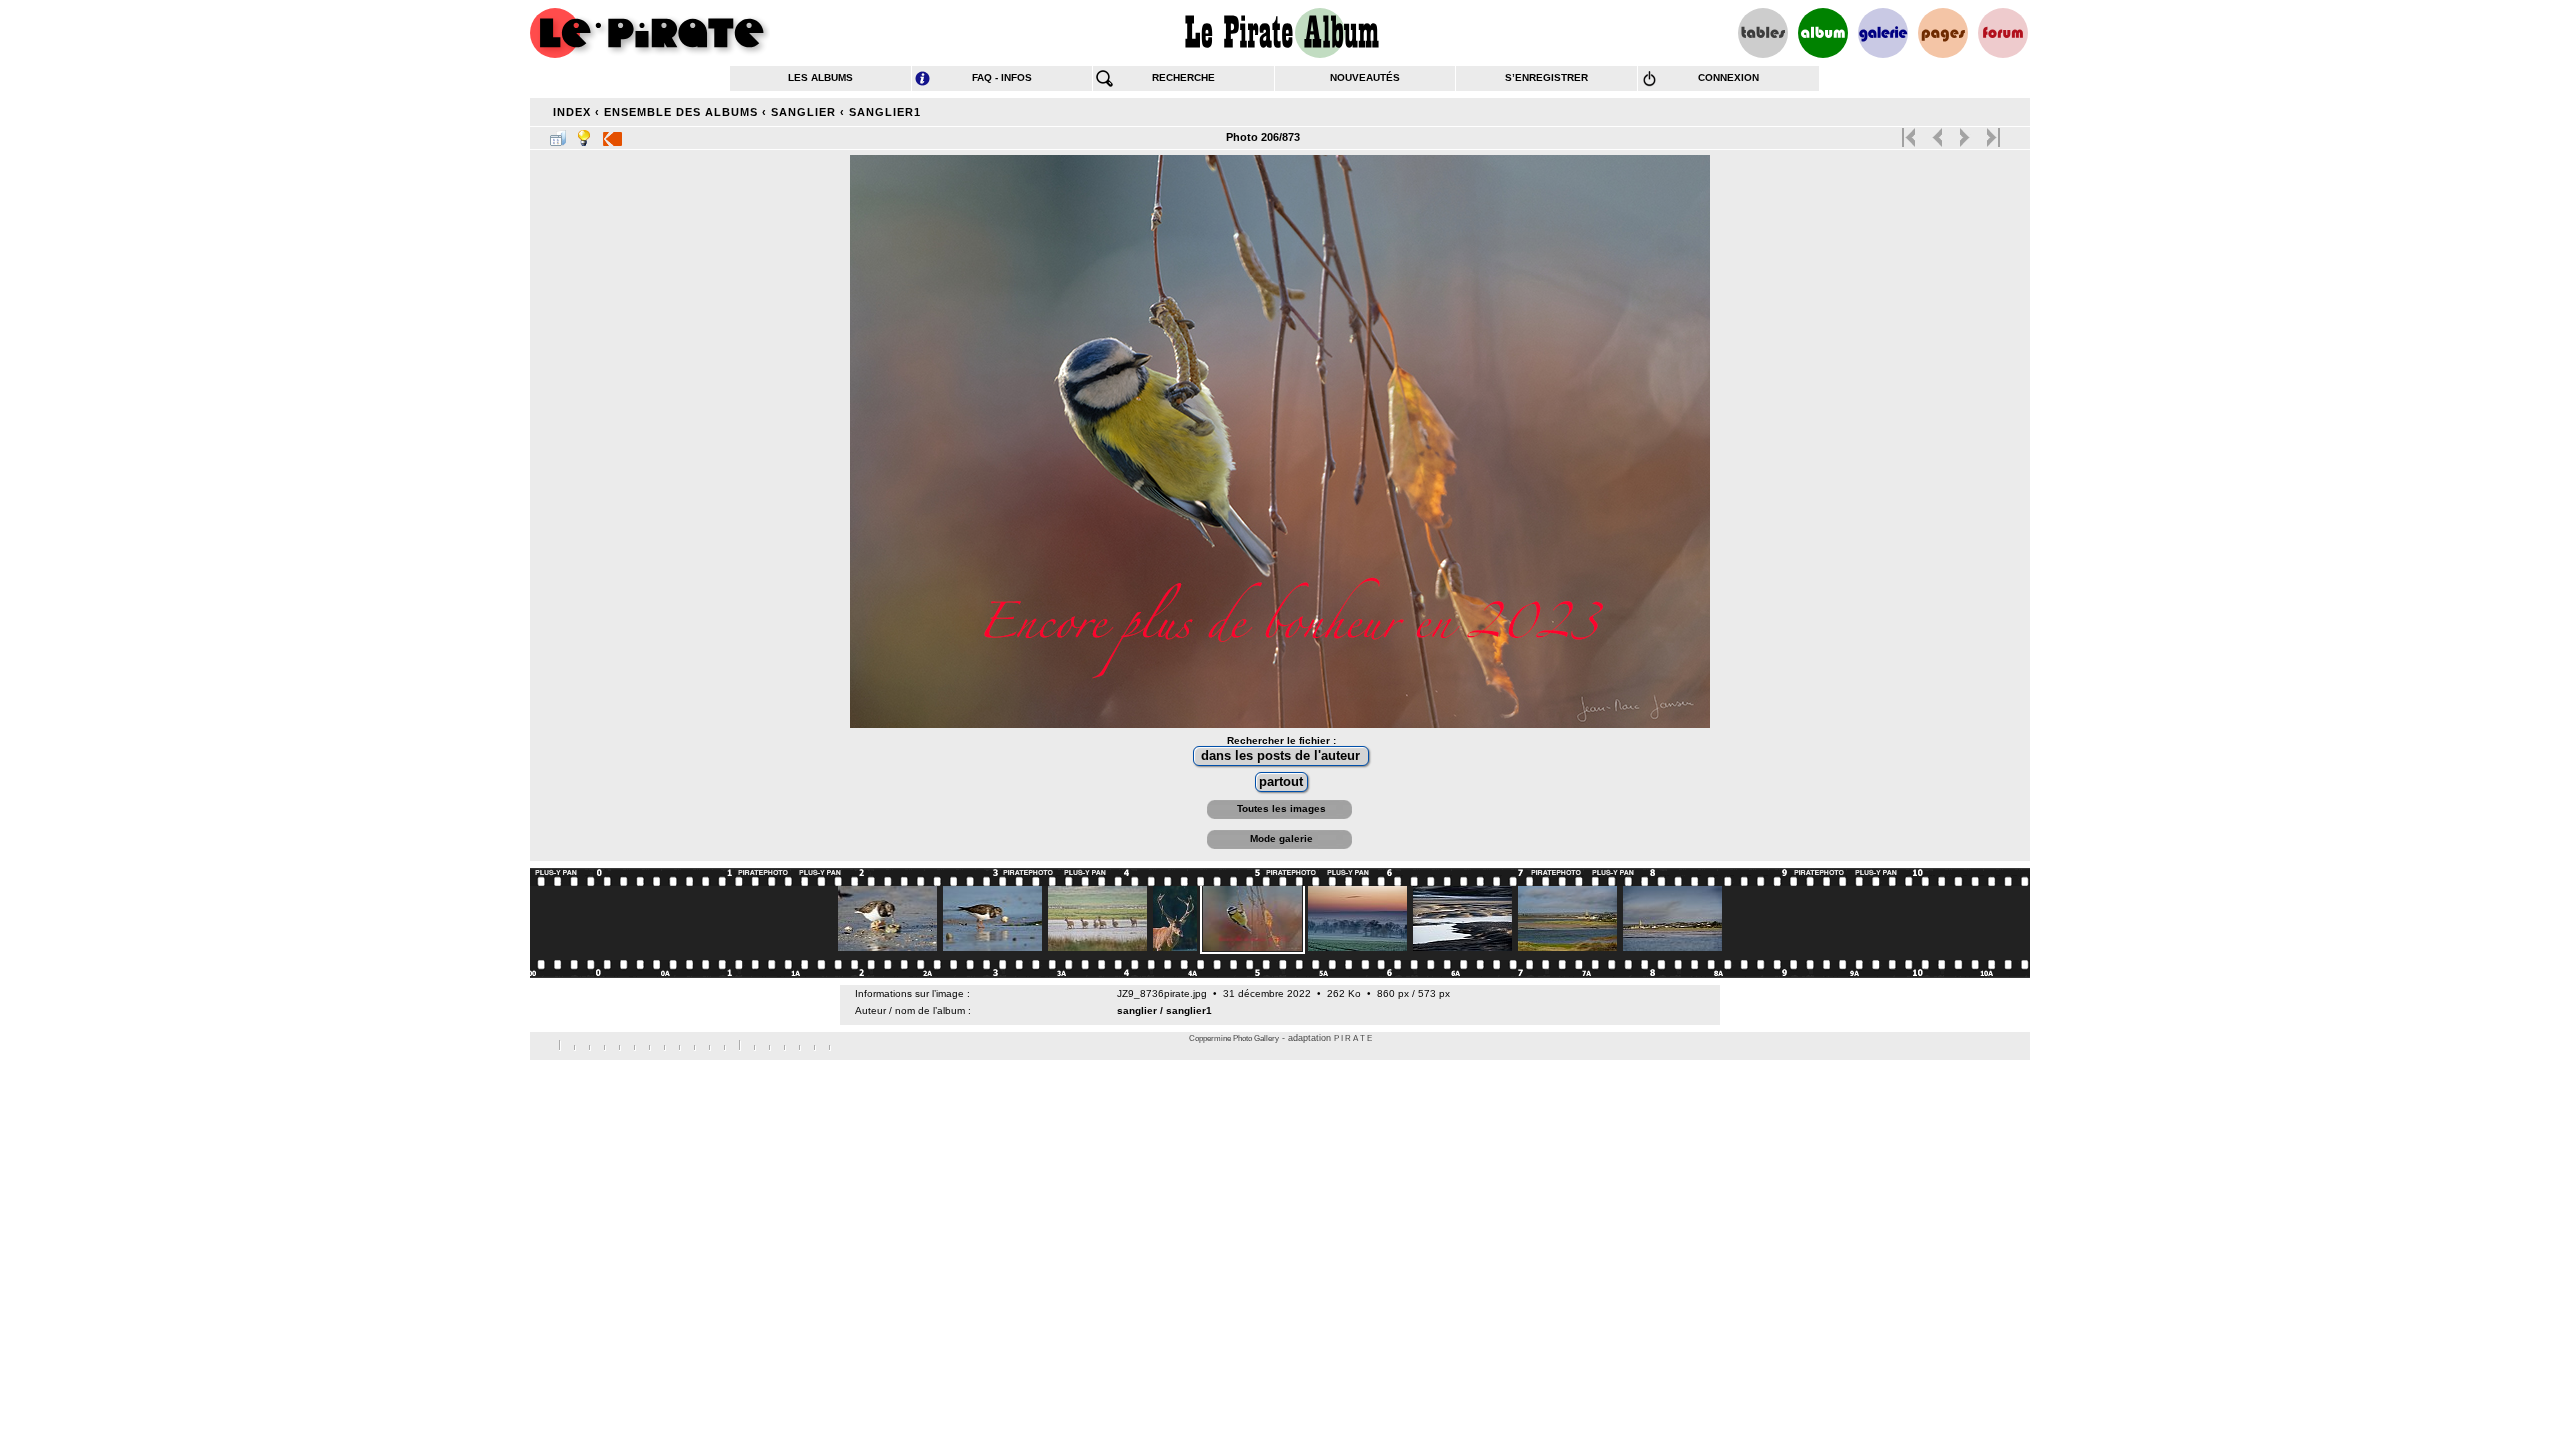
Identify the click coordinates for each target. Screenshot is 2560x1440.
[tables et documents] (1763, 33)
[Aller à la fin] (1991, 133)
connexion (1728, 77)
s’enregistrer (1546, 77)
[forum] (2003, 33)
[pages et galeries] (1943, 33)
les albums (820, 77)
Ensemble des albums (681, 112)
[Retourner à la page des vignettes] (558, 134)
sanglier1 (885, 112)
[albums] (1823, 33)
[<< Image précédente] (1937, 133)
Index (572, 112)
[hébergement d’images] (1883, 33)
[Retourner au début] (1910, 133)
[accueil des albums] (1280, 33)
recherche (1183, 77)
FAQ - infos (1002, 77)
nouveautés (1365, 77)
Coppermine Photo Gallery (1234, 1038)
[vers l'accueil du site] (650, 33)
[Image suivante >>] (1964, 133)
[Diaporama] (612, 134)
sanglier (803, 112)
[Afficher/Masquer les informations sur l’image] (584, 134)
